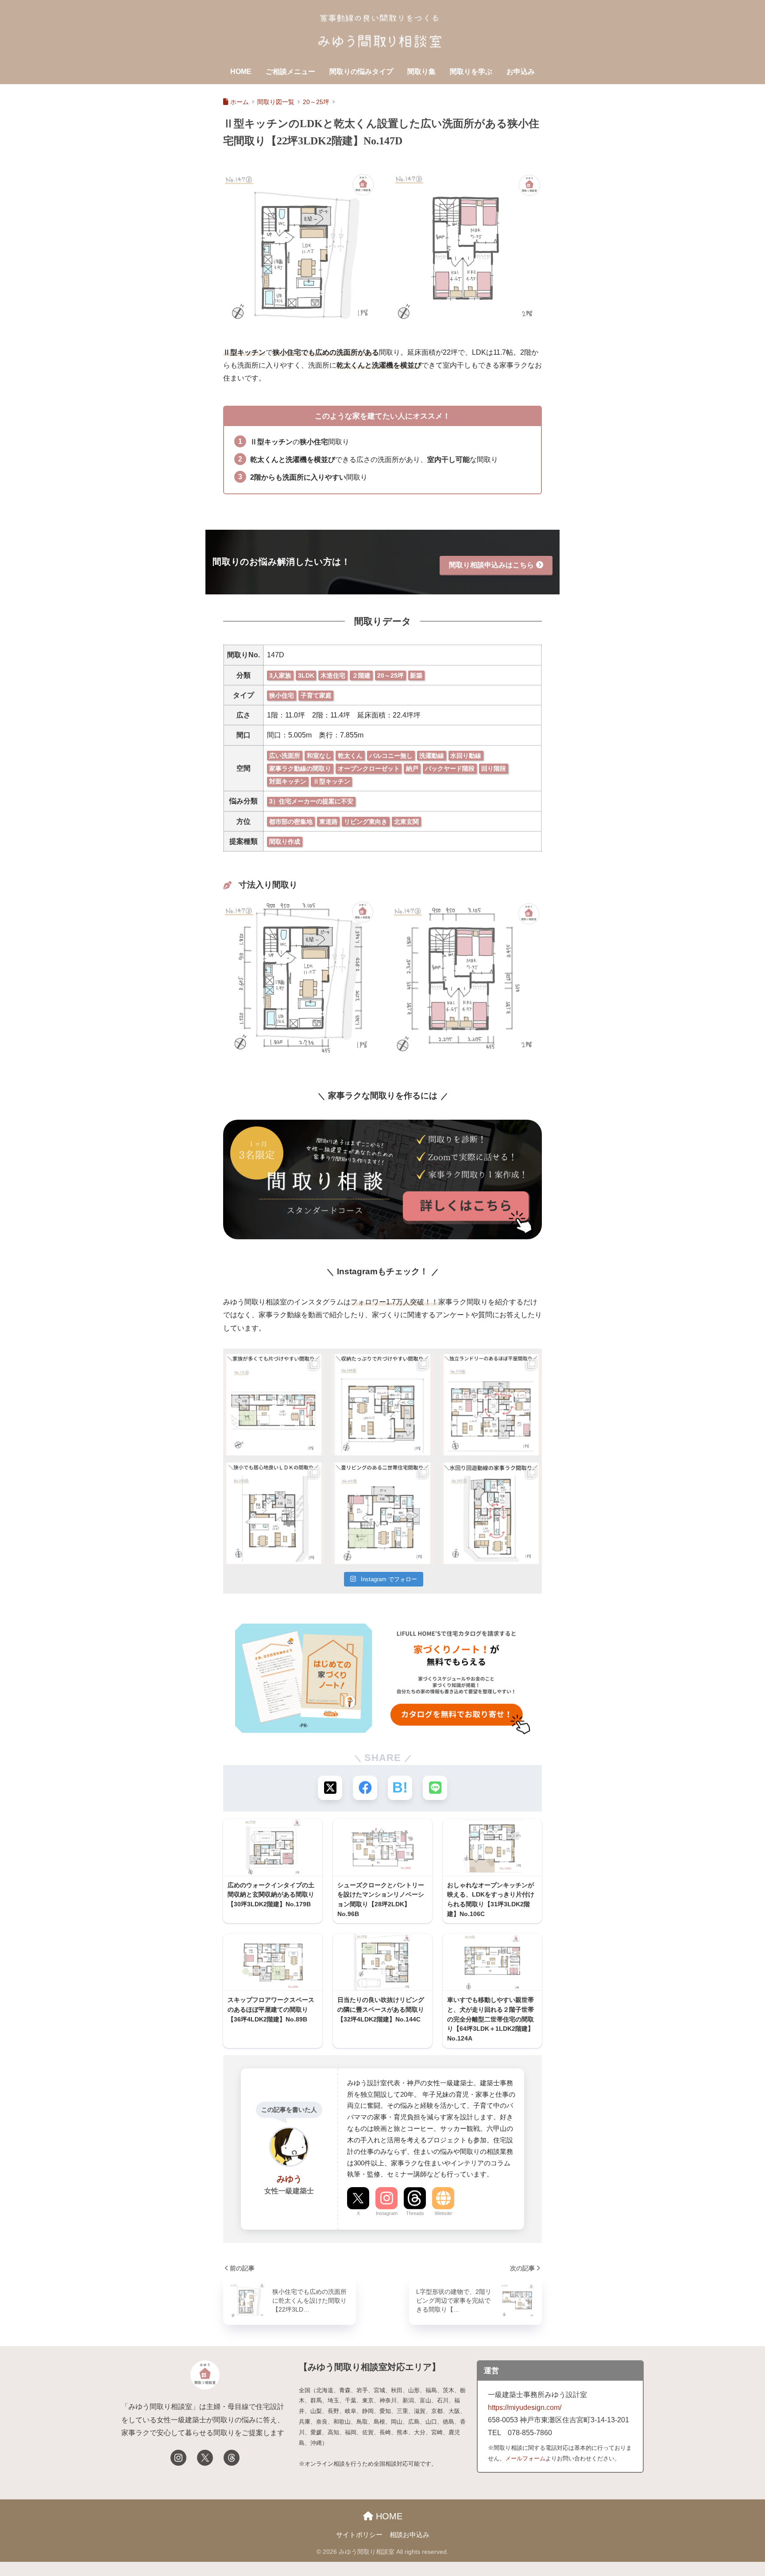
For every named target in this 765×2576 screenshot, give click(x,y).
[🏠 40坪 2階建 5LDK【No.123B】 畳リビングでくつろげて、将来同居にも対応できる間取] (382, 1513)
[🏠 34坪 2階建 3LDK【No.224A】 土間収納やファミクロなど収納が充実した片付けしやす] (382, 1405)
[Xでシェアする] (330, 1788)
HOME (241, 72)
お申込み (521, 72)
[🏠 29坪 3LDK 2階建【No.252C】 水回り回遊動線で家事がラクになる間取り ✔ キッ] (491, 1513)
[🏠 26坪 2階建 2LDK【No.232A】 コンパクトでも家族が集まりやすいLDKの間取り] (274, 1513)
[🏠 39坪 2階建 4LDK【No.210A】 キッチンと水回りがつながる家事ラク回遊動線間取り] (491, 1405)
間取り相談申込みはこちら (491, 565)
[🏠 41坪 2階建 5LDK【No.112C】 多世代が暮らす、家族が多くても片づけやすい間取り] (274, 1405)
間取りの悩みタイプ (361, 72)
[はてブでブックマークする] (400, 1788)
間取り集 (421, 72)
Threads (415, 2213)
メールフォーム (525, 2458)
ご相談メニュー (290, 72)
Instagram (387, 2213)
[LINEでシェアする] (435, 1788)
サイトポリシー (359, 2535)
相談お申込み (410, 2535)
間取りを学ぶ (471, 72)
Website (443, 2213)
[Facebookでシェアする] (365, 1788)
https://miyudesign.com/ (525, 2407)
